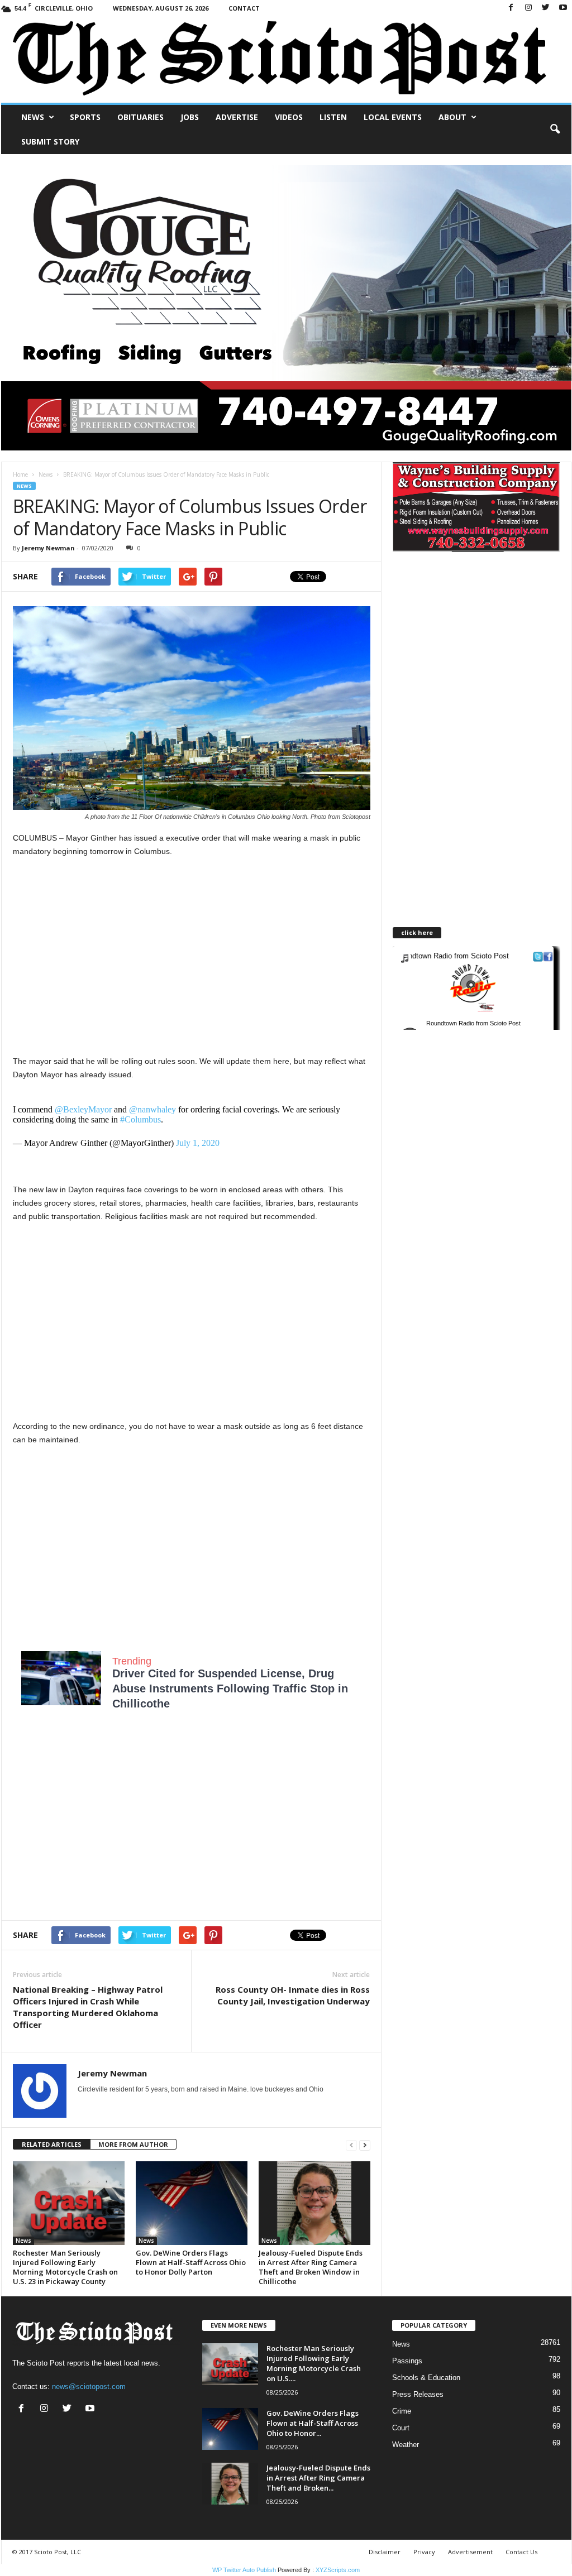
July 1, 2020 (198, 1143)
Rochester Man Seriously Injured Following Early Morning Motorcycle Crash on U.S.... (314, 2363)
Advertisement (470, 2552)
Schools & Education (426, 2378)
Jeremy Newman (48, 548)
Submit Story (50, 141)
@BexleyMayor (83, 1109)
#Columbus (140, 1119)
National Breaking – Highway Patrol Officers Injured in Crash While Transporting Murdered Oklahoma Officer (88, 2007)
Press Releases (418, 2394)
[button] (555, 129)
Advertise (237, 117)
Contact (244, 8)
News (33, 117)
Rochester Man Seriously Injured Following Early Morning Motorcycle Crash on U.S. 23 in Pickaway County (65, 2267)
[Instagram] (528, 8)
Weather (406, 2445)
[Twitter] (546, 8)
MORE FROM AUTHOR (133, 2144)
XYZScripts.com (338, 2570)
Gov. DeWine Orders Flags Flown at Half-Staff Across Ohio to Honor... (313, 2423)
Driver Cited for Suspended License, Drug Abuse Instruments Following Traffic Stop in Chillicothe (230, 1688)
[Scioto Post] (286, 59)
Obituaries (140, 117)
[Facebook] (511, 8)
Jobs (190, 117)
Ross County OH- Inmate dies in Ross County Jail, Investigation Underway (293, 1995)
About (452, 117)
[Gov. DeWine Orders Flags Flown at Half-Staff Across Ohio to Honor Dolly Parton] (192, 2203)
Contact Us (521, 2552)
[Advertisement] (192, 949)
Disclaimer (385, 2552)
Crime (402, 2411)
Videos (289, 117)
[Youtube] (563, 8)
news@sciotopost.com (89, 2386)
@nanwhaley (152, 1109)
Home (20, 474)
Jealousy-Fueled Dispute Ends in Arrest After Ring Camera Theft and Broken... (318, 2478)
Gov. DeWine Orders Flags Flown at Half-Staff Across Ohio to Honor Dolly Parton (191, 2262)
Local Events (393, 117)
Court (401, 2428)
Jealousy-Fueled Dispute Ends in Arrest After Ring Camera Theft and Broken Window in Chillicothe (311, 2267)
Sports (85, 117)
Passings (407, 2361)
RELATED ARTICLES (52, 2144)
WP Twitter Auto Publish (244, 2570)
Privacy (424, 2552)
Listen (333, 117)
